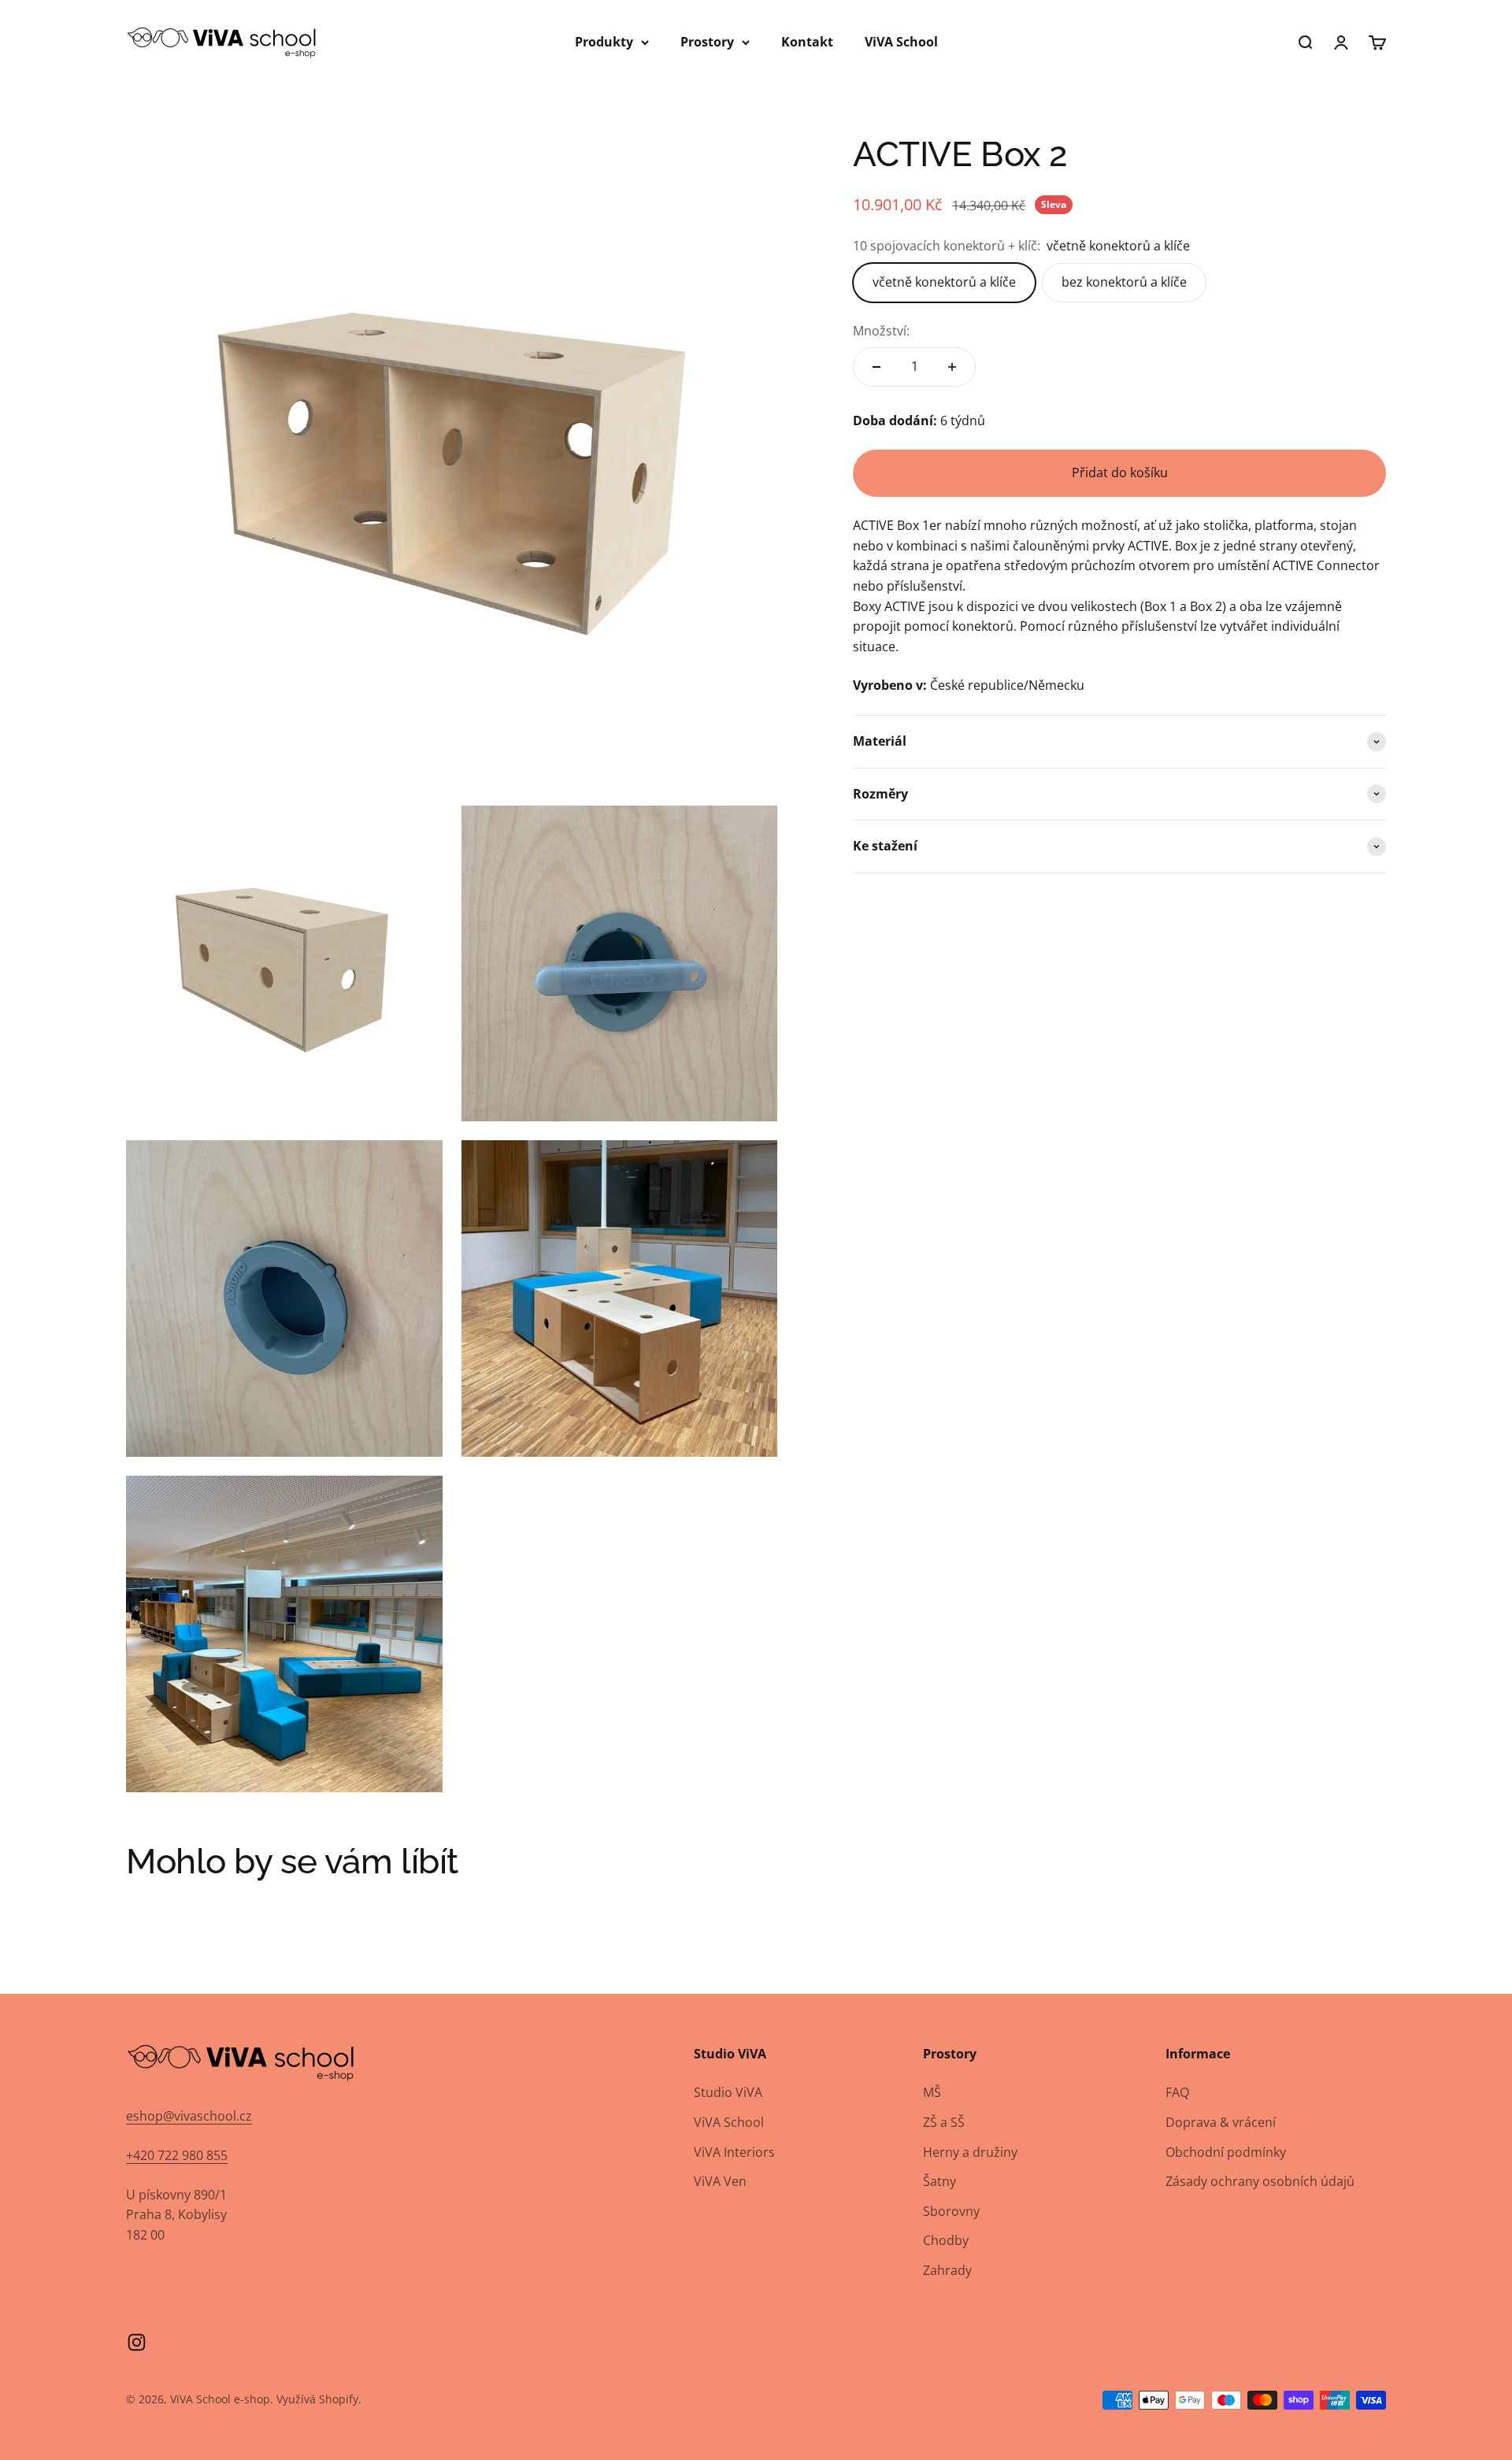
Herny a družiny (970, 2152)
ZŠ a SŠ (944, 2122)
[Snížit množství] (876, 367)
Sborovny (951, 2211)
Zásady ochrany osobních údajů (1260, 2181)
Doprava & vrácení (1221, 2122)
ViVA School (901, 42)
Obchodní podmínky (1226, 2152)
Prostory (707, 42)
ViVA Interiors (734, 2152)
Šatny (939, 2181)
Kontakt (807, 42)
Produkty (604, 42)
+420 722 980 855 (177, 2155)
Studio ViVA (728, 2092)
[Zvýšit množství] (952, 367)
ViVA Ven (720, 2181)
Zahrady (947, 2270)
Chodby (946, 2240)
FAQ (1177, 2092)
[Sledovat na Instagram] (137, 2342)
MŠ (932, 2092)
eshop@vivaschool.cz (189, 2116)
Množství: (881, 331)
